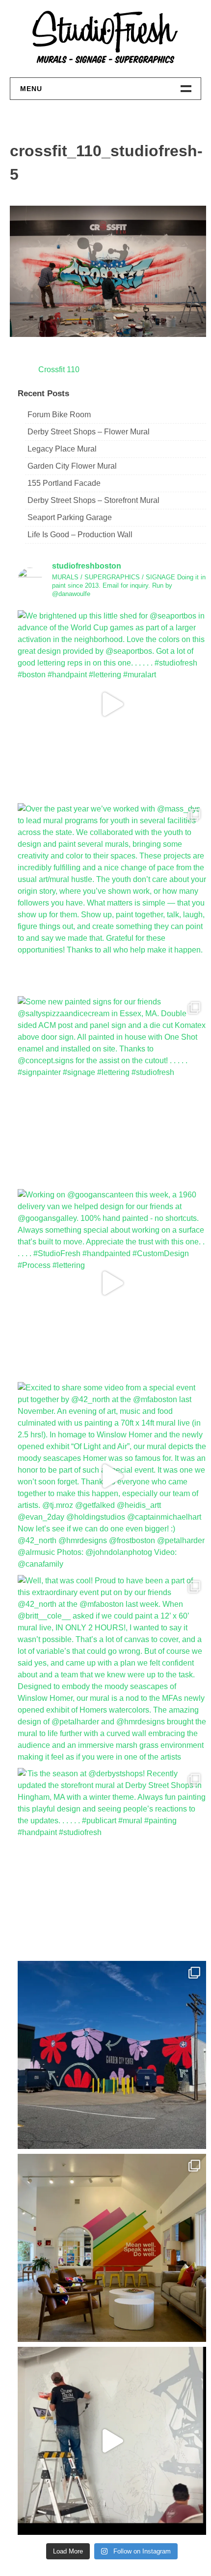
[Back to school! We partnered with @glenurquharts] (112, 2248)
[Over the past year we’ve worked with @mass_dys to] (112, 897)
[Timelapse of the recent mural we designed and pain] (112, 2441)
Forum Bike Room (59, 415)
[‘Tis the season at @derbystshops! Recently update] (112, 1862)
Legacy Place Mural (62, 449)
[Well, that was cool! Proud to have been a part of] (112, 1669)
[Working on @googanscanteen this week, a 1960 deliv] (112, 1283)
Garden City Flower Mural (72, 466)
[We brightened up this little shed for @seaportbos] (112, 704)
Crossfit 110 (59, 370)
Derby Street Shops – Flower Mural (89, 432)
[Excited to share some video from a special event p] (112, 1476)
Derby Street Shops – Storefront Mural (93, 500)
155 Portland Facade (64, 483)
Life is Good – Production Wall (80, 535)
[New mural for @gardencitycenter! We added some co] (112, 2055)
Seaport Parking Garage (70, 517)
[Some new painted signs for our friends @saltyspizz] (112, 1090)
